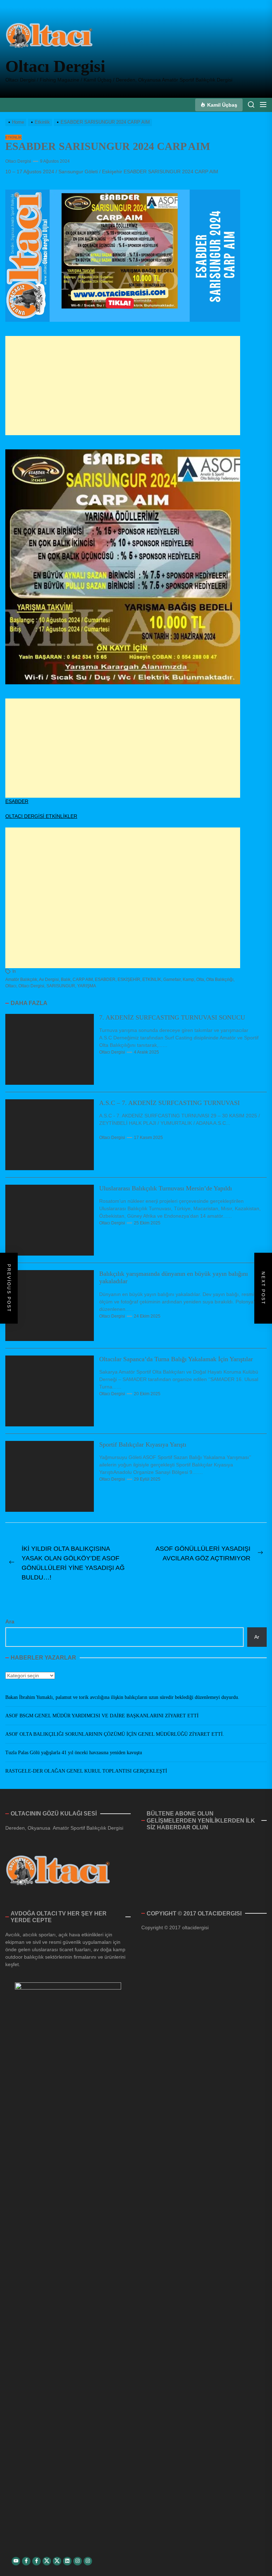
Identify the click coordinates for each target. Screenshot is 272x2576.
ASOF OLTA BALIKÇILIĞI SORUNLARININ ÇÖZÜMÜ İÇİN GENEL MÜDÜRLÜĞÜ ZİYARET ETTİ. (115, 1734)
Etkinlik (13, 137)
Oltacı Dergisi (55, 66)
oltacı (11, 986)
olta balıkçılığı (220, 980)
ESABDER (17, 801)
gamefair (172, 980)
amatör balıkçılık (21, 980)
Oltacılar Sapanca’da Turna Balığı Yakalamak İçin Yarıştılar (176, 1359)
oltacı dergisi (31, 986)
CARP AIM (83, 980)
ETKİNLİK (152, 980)
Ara (10, 1621)
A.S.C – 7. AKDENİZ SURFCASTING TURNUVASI (169, 1103)
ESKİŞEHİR (129, 980)
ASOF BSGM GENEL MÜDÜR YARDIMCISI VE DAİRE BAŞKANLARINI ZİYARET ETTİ (102, 1716)
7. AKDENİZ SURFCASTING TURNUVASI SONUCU (172, 1017)
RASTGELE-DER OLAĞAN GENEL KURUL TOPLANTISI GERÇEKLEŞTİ (86, 1771)
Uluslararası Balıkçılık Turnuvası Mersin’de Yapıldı (166, 1188)
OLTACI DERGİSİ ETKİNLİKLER (41, 816)
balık (66, 980)
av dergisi (49, 980)
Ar (257, 1637)
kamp (188, 980)
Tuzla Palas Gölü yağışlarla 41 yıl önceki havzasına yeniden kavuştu (74, 1753)
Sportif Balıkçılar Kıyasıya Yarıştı (143, 1444)
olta (200, 980)
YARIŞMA (87, 986)
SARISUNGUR (61, 986)
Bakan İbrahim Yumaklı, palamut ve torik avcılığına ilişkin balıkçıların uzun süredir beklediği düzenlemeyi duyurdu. (122, 1697)
